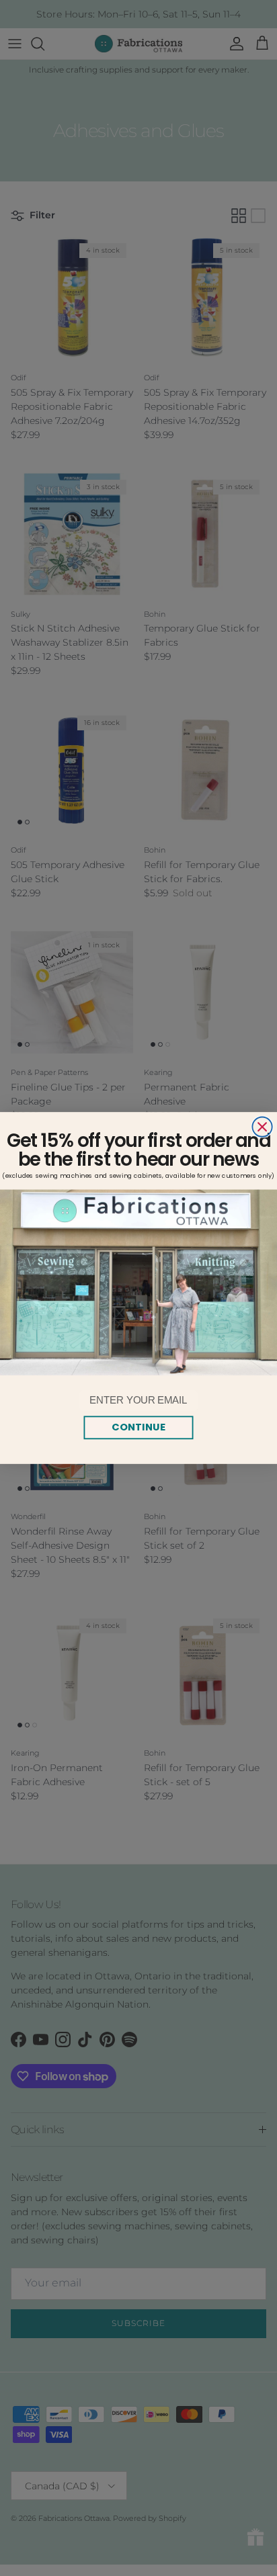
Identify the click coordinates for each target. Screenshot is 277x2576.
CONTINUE (138, 1427)
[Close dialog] (262, 1126)
